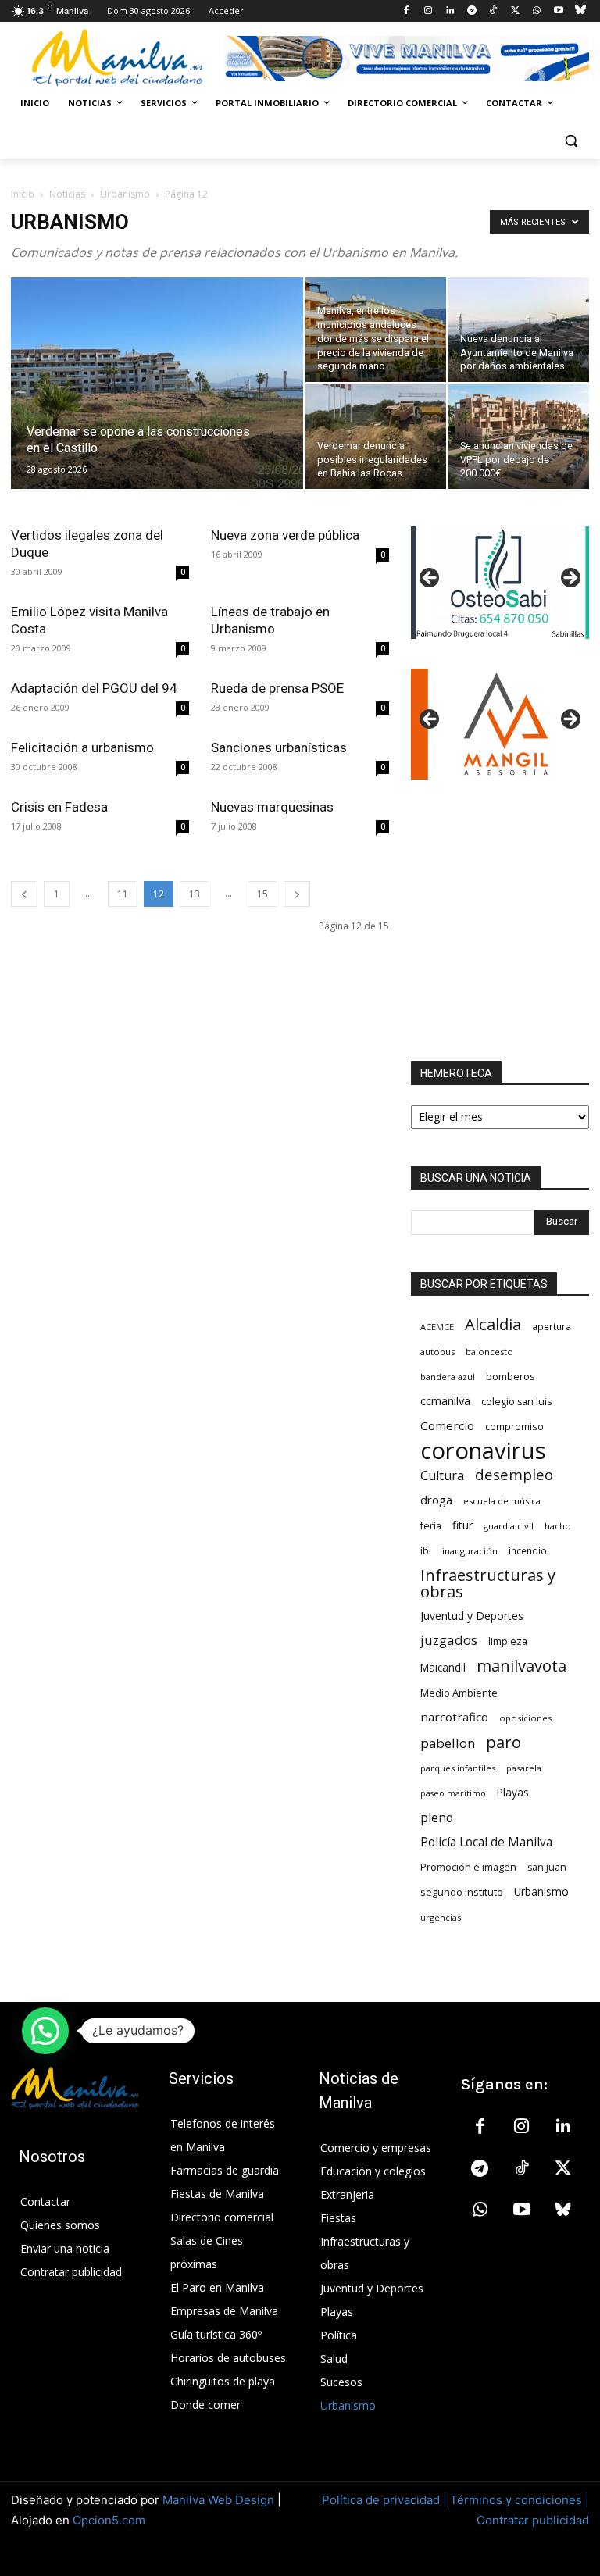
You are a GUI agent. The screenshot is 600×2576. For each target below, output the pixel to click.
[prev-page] (24, 894)
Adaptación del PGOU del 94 (94, 688)
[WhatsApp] (537, 11)
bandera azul (448, 1377)
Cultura (442, 1476)
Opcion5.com (109, 2520)
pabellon (448, 1743)
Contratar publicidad (533, 2520)
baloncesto (489, 1352)
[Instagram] (429, 11)
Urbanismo (125, 194)
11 (123, 894)
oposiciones (525, 1718)
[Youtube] (558, 11)
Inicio (23, 194)
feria (431, 1526)
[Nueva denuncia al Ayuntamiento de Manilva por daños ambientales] (519, 330)
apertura (552, 1326)
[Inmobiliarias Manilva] (406, 59)
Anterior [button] (430, 579)
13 (195, 894)
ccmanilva (445, 1400)
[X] (515, 11)
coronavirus (483, 1451)
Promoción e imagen (468, 1867)
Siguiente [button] (570, 579)
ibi (426, 1551)
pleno (437, 1818)
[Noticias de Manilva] (117, 58)
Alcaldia (493, 1324)
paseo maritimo (453, 1793)
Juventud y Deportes (472, 1616)
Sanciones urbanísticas (279, 747)
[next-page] (297, 894)
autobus (437, 1352)
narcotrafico (454, 1717)
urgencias (441, 1917)
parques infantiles (458, 1768)
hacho (558, 1526)
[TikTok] (493, 11)
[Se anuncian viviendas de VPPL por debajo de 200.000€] (519, 437)
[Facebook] (407, 11)
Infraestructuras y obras (488, 1583)
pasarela (524, 1768)
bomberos (511, 1376)
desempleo (514, 1475)
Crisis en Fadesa (59, 807)
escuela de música (502, 1501)
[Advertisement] (500, 921)
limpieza (508, 1641)
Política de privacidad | (386, 2500)
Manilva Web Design (218, 2500)
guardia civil (509, 1526)
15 (262, 894)
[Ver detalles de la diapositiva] (500, 724)
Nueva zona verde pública (285, 535)
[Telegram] (471, 11)
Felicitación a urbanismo (82, 747)
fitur (462, 1525)
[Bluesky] (580, 11)
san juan (547, 1867)
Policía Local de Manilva (486, 1842)
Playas (513, 1793)
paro (504, 1742)
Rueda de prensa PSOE (277, 688)
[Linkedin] (450, 11)
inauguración (470, 1551)
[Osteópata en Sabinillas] (500, 582)
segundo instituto (462, 1892)
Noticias (67, 194)
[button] (571, 141)
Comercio (447, 1425)
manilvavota (521, 1666)
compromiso (514, 1426)
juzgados (449, 1640)
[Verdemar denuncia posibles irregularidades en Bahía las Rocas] (376, 437)
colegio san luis (516, 1402)
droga (436, 1500)
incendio (528, 1550)
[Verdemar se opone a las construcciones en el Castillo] (157, 404)
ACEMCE (437, 1327)
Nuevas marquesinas (272, 807)
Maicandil (443, 1668)
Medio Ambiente (459, 1693)
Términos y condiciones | (520, 2500)
